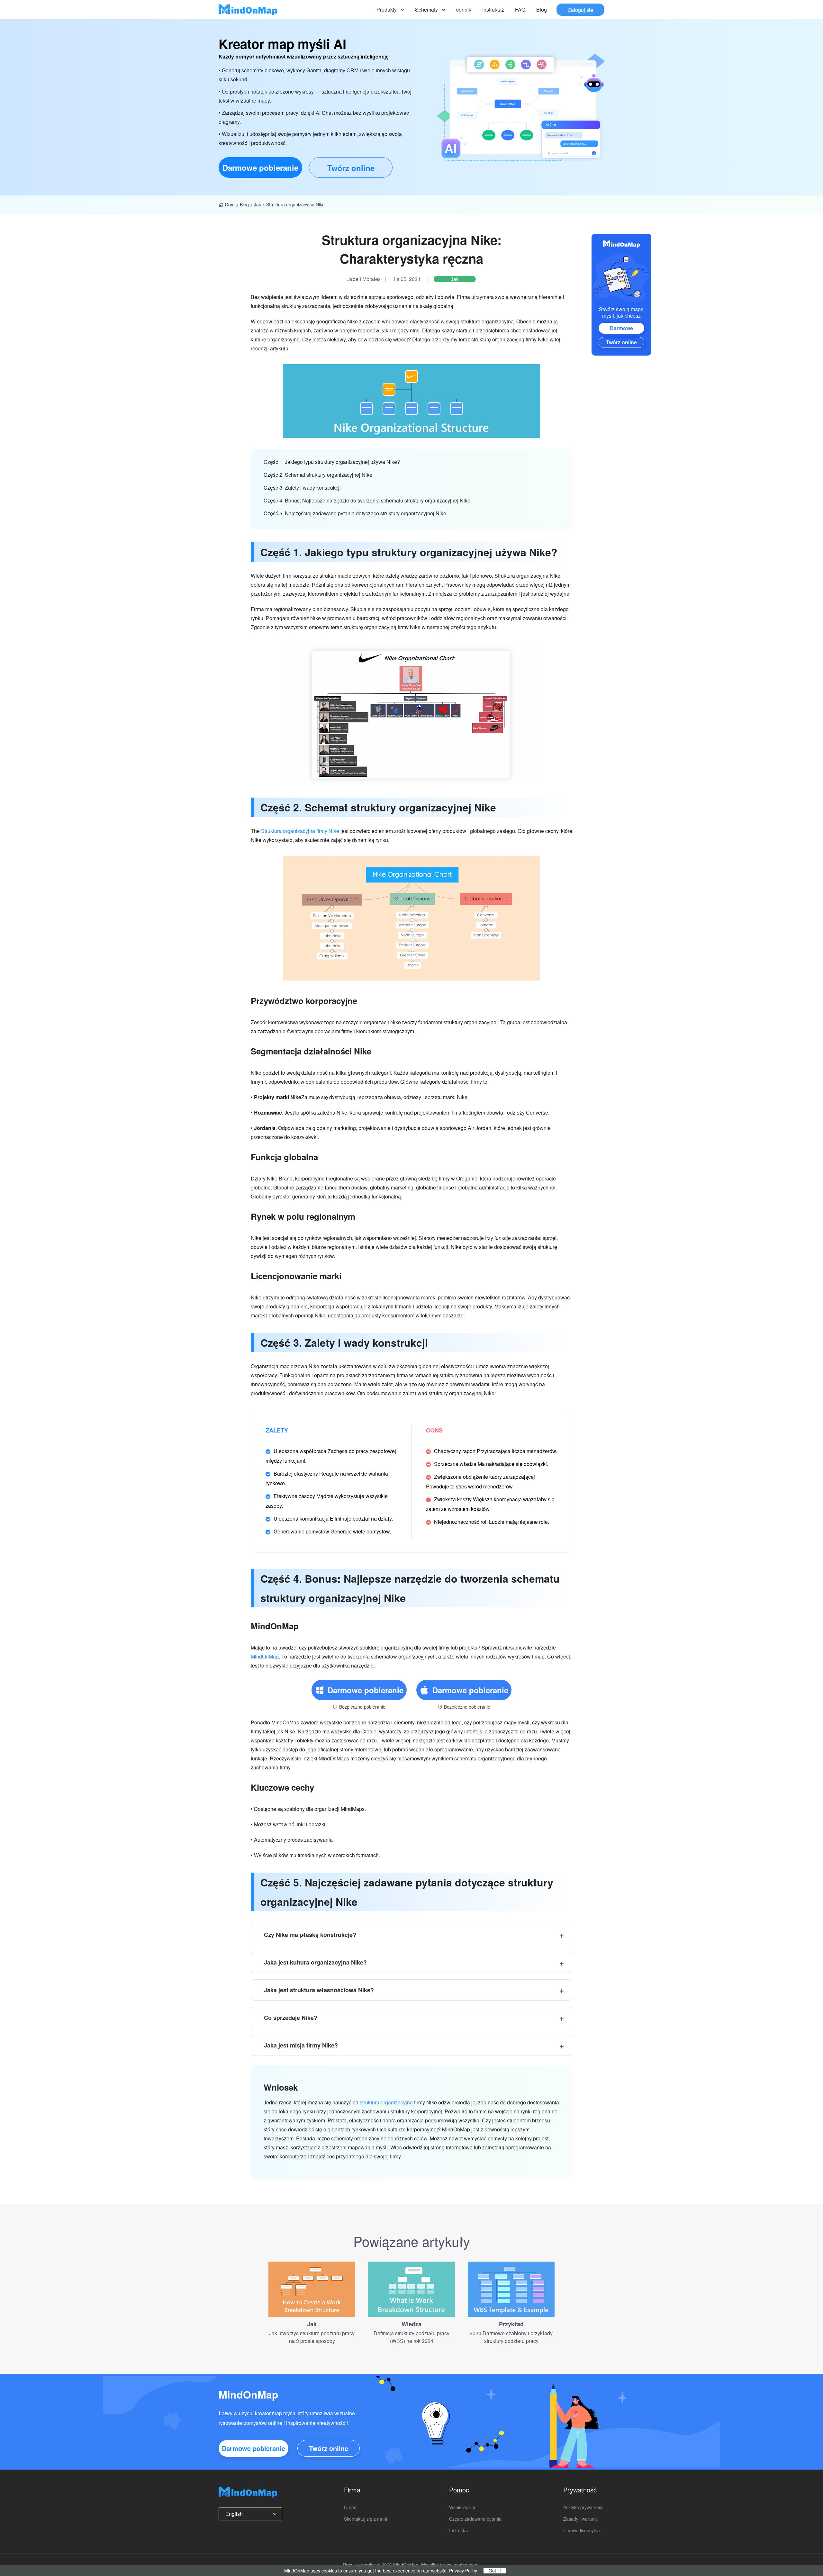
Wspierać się (462, 2507)
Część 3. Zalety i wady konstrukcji (302, 488)
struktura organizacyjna (386, 2102)
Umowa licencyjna (582, 2530)
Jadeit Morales (364, 279)
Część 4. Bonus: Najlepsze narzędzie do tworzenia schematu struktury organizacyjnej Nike (367, 500)
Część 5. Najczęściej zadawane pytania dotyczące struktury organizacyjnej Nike (355, 513)
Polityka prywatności (584, 2507)
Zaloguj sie (580, 9)
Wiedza (411, 2324)
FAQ (520, 9)
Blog (542, 9)
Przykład (511, 2324)
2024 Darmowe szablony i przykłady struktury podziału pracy (511, 2337)
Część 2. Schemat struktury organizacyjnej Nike (318, 475)
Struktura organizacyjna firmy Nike (300, 831)
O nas (350, 2507)
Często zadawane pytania (475, 2519)
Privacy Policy (463, 2571)
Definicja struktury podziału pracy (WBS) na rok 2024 (411, 2337)
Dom (230, 204)
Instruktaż (493, 9)
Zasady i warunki (580, 2519)
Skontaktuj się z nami (366, 2519)
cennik (464, 9)
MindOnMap (265, 1656)
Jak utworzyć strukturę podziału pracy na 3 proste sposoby (312, 2337)
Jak (258, 204)
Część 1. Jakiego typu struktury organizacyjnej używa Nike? (332, 462)
